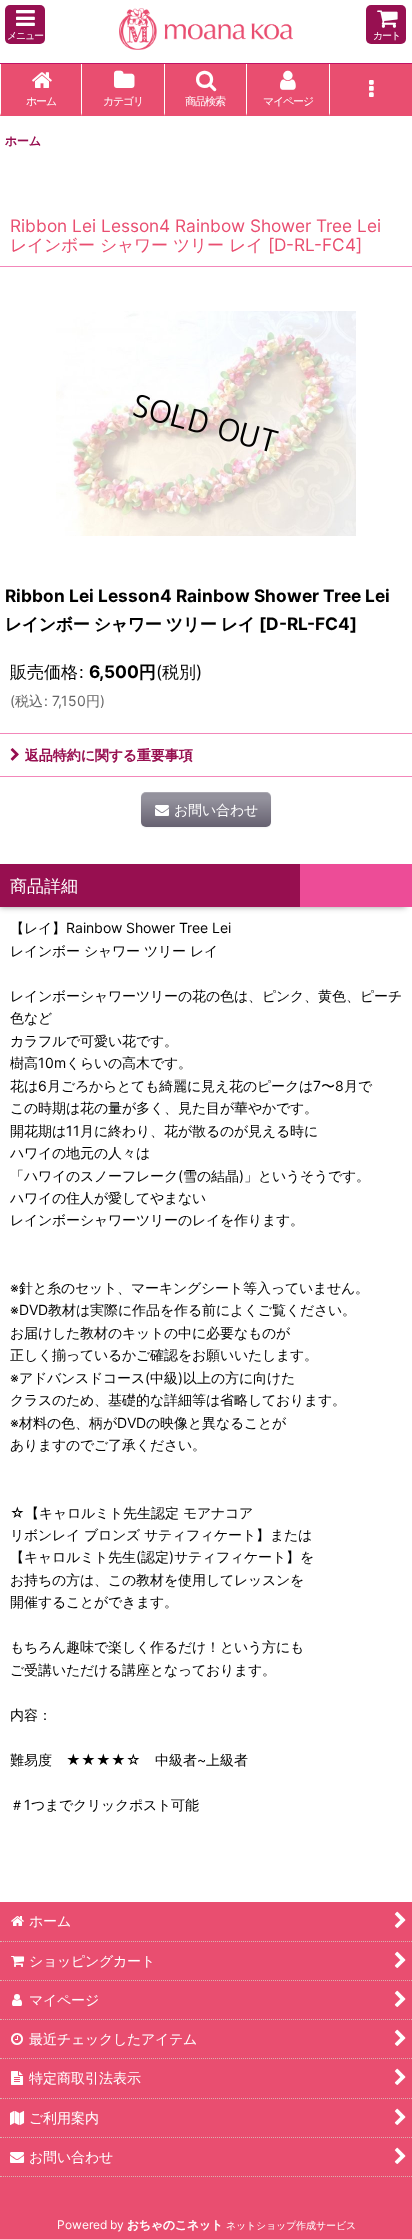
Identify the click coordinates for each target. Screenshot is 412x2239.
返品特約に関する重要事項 (109, 754)
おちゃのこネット (175, 2224)
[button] (25, 24)
